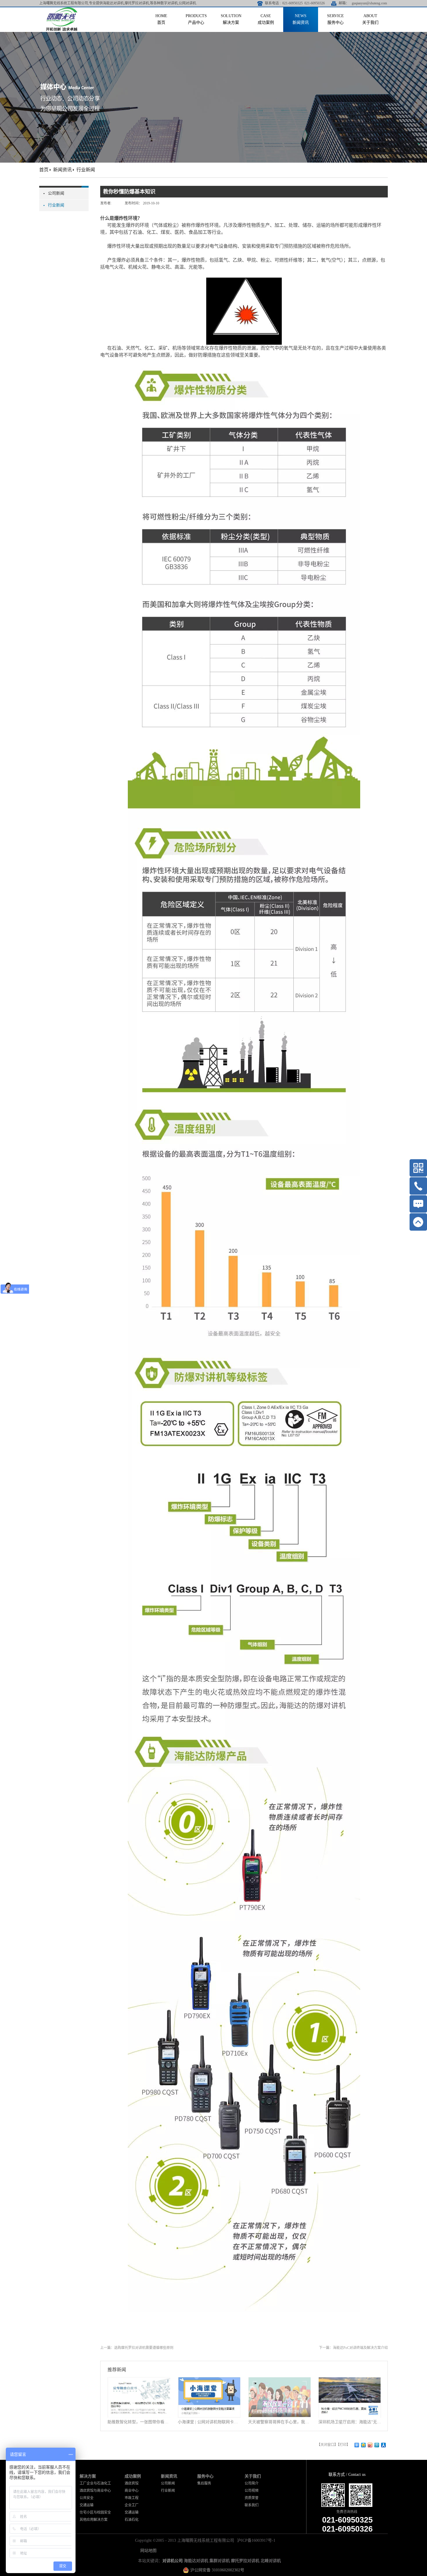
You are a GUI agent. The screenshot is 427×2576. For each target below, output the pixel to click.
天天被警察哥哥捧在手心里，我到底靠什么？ (279, 2422)
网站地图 (147, 2551)
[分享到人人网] (384, 2445)
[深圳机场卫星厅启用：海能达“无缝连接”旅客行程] (350, 2381)
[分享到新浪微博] (370, 2445)
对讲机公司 (173, 2561)
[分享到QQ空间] (364, 2445)
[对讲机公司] (62, 9)
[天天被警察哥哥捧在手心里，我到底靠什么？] (279, 2381)
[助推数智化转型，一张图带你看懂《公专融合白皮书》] (139, 2381)
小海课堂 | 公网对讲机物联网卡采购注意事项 (209, 2422)
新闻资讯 (62, 170)
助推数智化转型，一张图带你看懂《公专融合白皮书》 (139, 2422)
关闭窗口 (327, 2445)
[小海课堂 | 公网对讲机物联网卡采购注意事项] (209, 2381)
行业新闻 (86, 170)
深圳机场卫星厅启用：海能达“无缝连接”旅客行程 (350, 2422)
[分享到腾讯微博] (377, 2445)
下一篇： (353, 2348)
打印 (343, 2445)
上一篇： (137, 2348)
